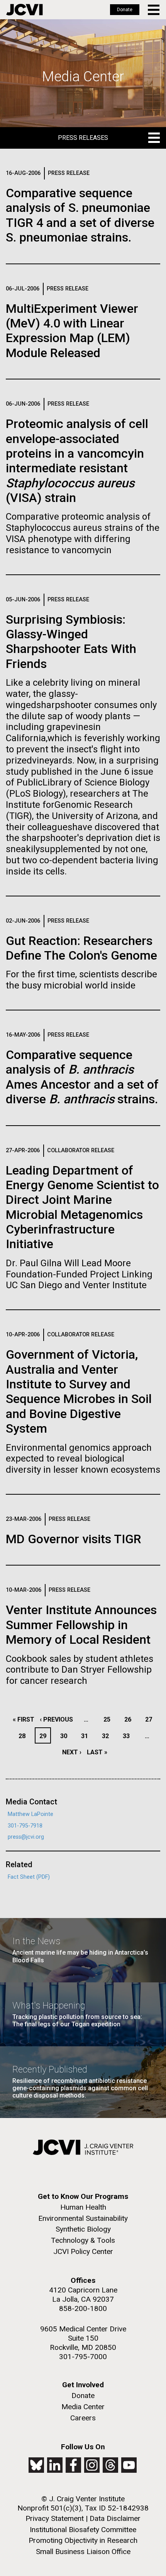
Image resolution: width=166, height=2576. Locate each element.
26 (130, 1719)
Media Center (83, 2407)
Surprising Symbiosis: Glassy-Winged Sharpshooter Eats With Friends (71, 642)
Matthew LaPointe (30, 1814)
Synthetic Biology (83, 2229)
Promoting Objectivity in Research (83, 2540)
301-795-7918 (25, 1826)
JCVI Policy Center (83, 2251)
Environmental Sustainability (83, 2218)
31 (87, 1736)
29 (45, 1736)
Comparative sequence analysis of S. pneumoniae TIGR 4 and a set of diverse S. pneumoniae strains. (80, 215)
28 (24, 1736)
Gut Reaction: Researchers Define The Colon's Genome (81, 948)
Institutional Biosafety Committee (83, 2530)
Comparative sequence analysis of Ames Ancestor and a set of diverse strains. (82, 1077)
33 (128, 1736)
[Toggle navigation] (154, 10)
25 (109, 1719)
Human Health (83, 2207)
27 (151, 1719)
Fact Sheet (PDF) (29, 1877)
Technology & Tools (83, 2240)
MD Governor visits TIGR (74, 1539)
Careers (83, 2418)
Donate (125, 10)
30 (66, 1736)
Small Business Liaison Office (83, 2552)
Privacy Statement (55, 2518)
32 (108, 1736)
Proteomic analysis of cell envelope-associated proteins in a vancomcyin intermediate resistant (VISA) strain (77, 461)
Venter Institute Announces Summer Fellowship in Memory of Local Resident (81, 1625)
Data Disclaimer (115, 2518)
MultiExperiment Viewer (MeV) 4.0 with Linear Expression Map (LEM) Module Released (72, 331)
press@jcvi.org (26, 1837)
